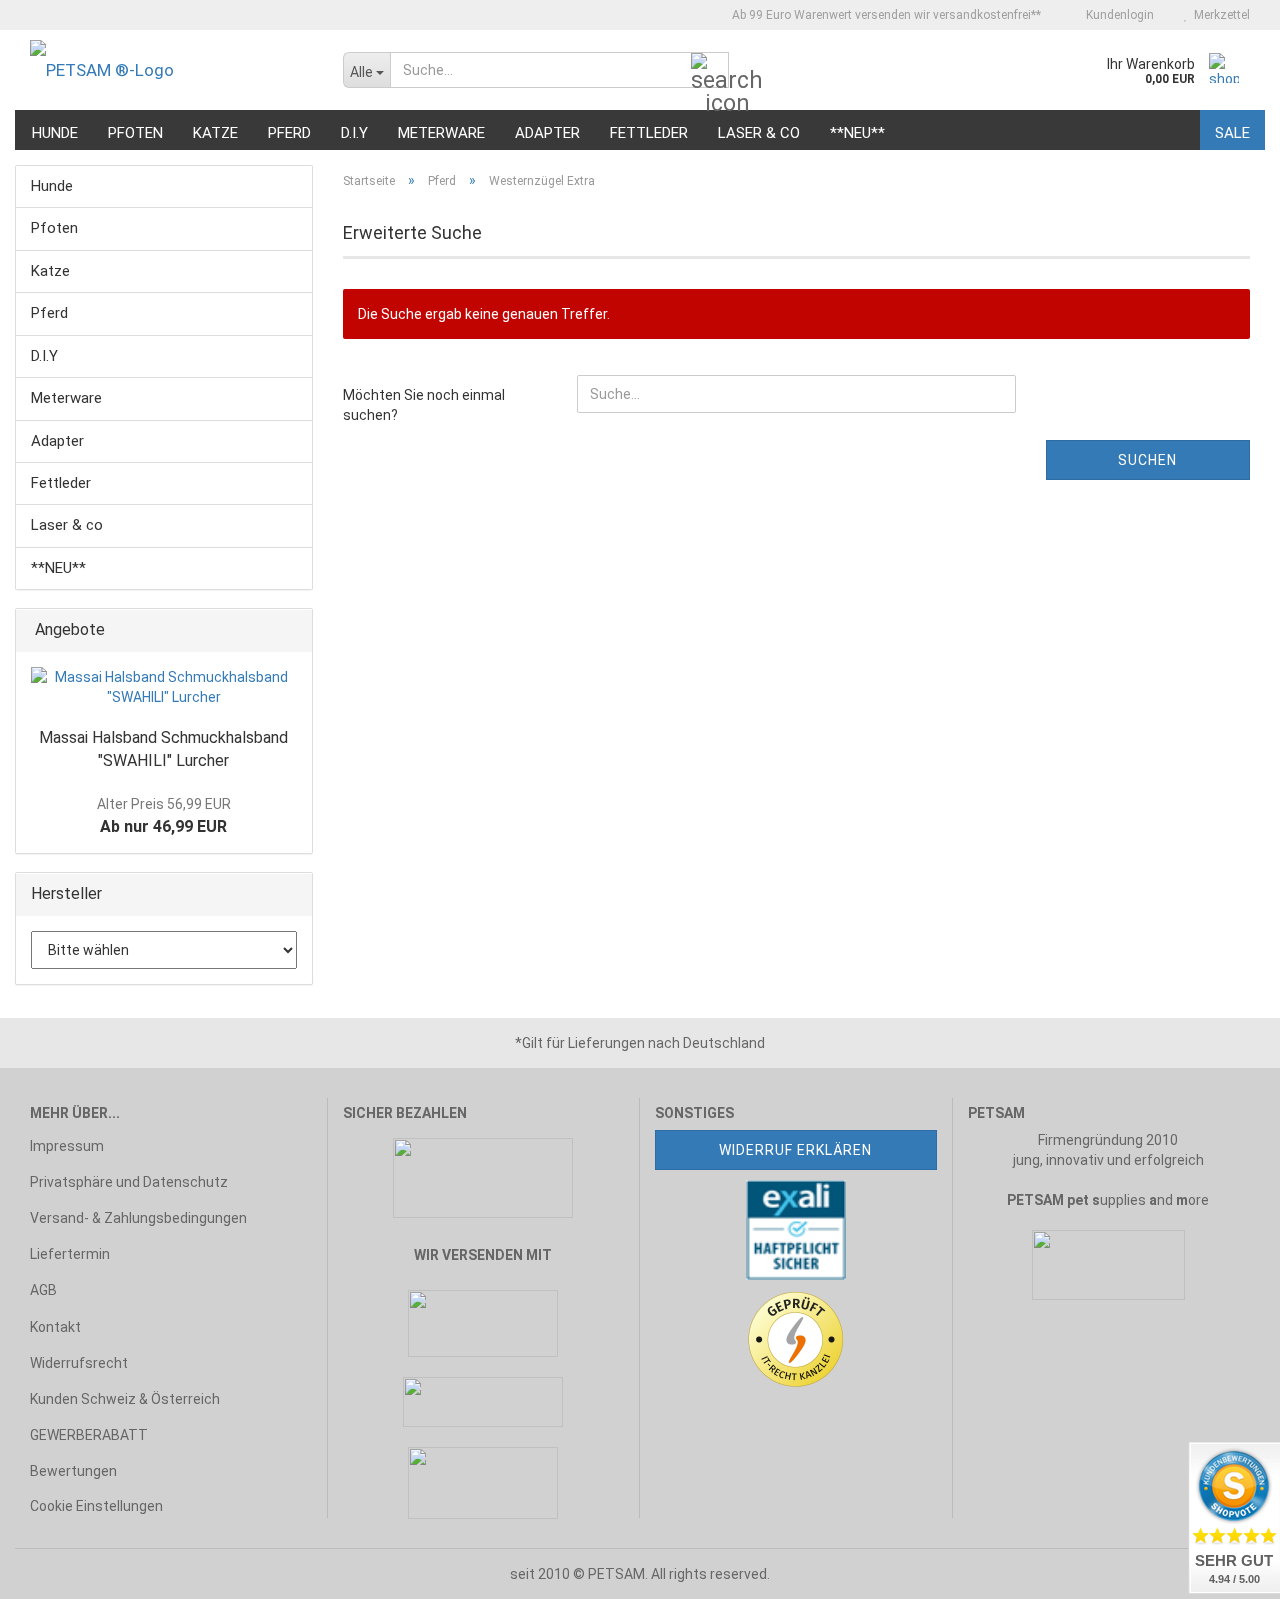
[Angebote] (291, 630)
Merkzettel (1219, 15)
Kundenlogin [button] (1117, 15)
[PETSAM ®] (171, 70)
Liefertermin (70, 1254)
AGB (43, 1290)
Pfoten (135, 133)
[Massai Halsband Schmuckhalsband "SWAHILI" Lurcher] (164, 687)
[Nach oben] (55, 1569)
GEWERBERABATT (89, 1435)
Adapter (547, 133)
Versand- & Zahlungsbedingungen (138, 1218)
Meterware (441, 133)
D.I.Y (354, 133)
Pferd (289, 133)
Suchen (1147, 460)
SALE (1232, 133)
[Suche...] (710, 71)
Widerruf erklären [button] (795, 1150)
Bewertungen (73, 1471)
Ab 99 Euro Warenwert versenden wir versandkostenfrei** (885, 15)
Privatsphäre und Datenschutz (129, 1182)
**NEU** (857, 133)
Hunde (55, 133)
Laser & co (759, 133)
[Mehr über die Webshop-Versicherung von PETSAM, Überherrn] (796, 1228)
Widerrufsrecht (79, 1363)
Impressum (67, 1146)
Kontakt (55, 1327)
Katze (215, 133)
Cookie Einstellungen (96, 1506)
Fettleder (649, 133)
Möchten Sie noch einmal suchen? (424, 405)
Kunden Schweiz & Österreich (125, 1399)
